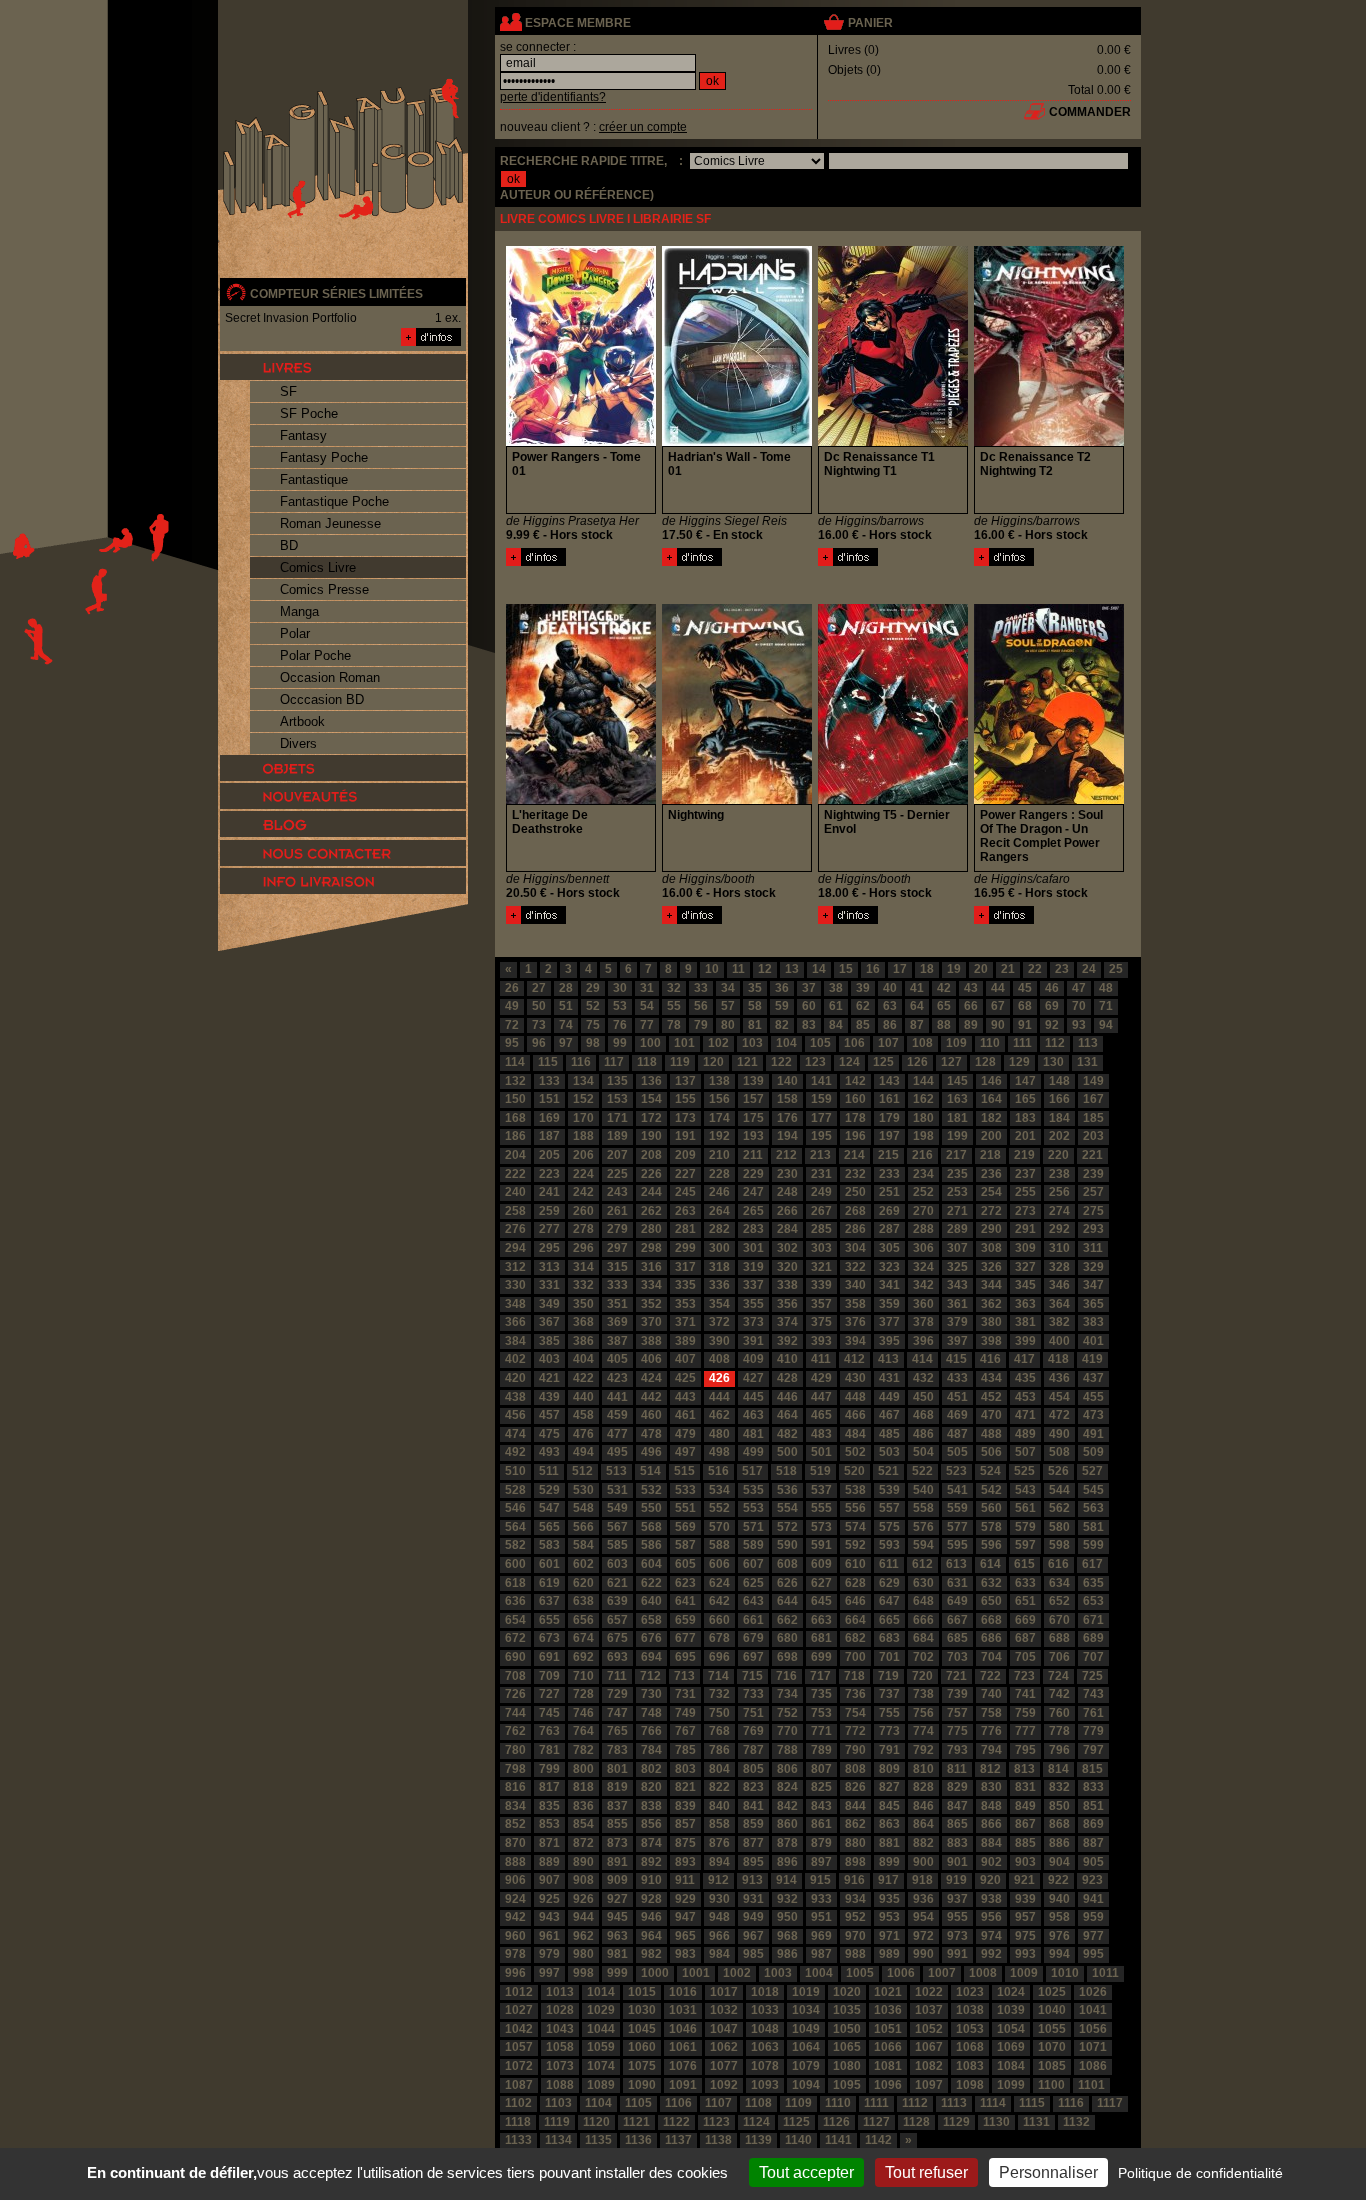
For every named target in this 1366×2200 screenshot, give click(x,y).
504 (923, 1452)
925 (549, 1899)
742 (1059, 1694)
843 (821, 1806)
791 (889, 1750)
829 (957, 1787)
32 (674, 988)
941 (1093, 1899)
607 (753, 1564)
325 (957, 1267)
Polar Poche (315, 655)
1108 (758, 2103)
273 (1025, 1211)
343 (957, 1285)
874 (651, 1843)
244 (651, 1192)
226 (651, 1174)
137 (685, 1081)
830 (991, 1787)
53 (620, 1006)
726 (515, 1694)
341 (889, 1285)
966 (719, 1936)
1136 (638, 2140)
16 (873, 969)
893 (685, 1862)
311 (1093, 1248)
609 (821, 1564)
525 (1024, 1471)
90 (998, 1025)
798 (515, 1769)
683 (889, 1638)
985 (753, 1954)
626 (787, 1583)
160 (855, 1099)
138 (719, 1081)
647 (889, 1601)
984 (719, 1954)
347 (1093, 1285)
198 (923, 1136)
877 (753, 1843)
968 (787, 1936)
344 (991, 1285)
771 (821, 1731)
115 (548, 1062)
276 (515, 1229)
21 (1008, 969)
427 (753, 1378)
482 (787, 1434)
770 (787, 1731)
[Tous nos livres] (343, 367)
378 (923, 1322)
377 (889, 1322)
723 (1024, 1676)
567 (617, 1527)
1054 (1011, 2029)
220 (1058, 1155)
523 (956, 1471)
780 (515, 1750)
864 (923, 1824)
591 (821, 1545)
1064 (806, 2047)
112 (1055, 1043)
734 (787, 1694)
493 (549, 1452)
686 (991, 1638)
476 (583, 1434)
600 (515, 1564)
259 (549, 1211)
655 (549, 1620)
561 (1025, 1508)
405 (617, 1359)
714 (718, 1676)
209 (685, 1155)
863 (889, 1824)
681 (821, 1638)
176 (787, 1118)
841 (753, 1806)
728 (583, 1694)
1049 (806, 2029)
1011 (1105, 1973)
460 (651, 1415)
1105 (638, 2103)
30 (620, 988)
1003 (778, 1973)
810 (923, 1769)
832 (1059, 1787)
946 (651, 1917)
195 (821, 1136)
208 (651, 1155)
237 (1025, 1174)
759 (1025, 1713)
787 (753, 1750)
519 (820, 1471)
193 (753, 1136)
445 (753, 1397)
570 (719, 1527)
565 (549, 1527)
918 (922, 1880)
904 (1059, 1862)
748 (651, 1713)
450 (923, 1397)
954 (923, 1917)
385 (549, 1341)
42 (944, 988)
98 (593, 1043)
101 (684, 1043)
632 (991, 1583)
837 (617, 1806)
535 (753, 1490)
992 (991, 1954)
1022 (929, 1992)
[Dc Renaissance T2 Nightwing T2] (1004, 562)
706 (1059, 1657)
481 (753, 1434)
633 (1025, 1583)
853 (549, 1824)
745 (549, 1713)
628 (855, 1583)
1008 (983, 1973)
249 (821, 1192)
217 (956, 1155)
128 (985, 1062)
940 (1059, 1899)
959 (1093, 1917)
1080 (847, 2066)
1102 (518, 2103)
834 (515, 1806)
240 (515, 1192)
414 (922, 1359)
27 (539, 988)
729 (617, 1694)
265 (753, 1211)
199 (957, 1136)
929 (685, 1899)
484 (855, 1434)
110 (990, 1043)
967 (753, 1936)
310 (1059, 1248)
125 (883, 1062)
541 (957, 1490)
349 (549, 1304)
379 (957, 1322)
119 (680, 1062)
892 (651, 1862)
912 (718, 1880)
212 (786, 1155)
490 (1059, 1434)
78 (674, 1025)
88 (944, 1025)
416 (990, 1359)
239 (1093, 1174)
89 (971, 1025)
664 (855, 1620)
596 (991, 1545)
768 (719, 1731)
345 (1025, 1285)
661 (753, 1620)
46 (1052, 988)
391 (753, 1341)
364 (1059, 1304)
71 (1106, 1006)
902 (991, 1862)
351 (617, 1304)
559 (957, 1508)
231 (821, 1174)
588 (719, 1545)
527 (1092, 1471)
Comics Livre (318, 567)
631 (957, 1583)
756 (923, 1713)
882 (923, 1843)
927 (617, 1899)
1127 (876, 2122)
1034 (806, 2010)
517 (752, 1471)
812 (990, 1769)
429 (821, 1378)
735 (821, 1694)
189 (617, 1136)
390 (719, 1341)
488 (991, 1434)
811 (957, 1769)
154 (651, 1099)
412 (854, 1359)
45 (1025, 988)
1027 (519, 2010)
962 (583, 1936)
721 (956, 1676)
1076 (683, 2066)
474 (515, 1434)
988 (855, 1954)
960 (515, 1936)
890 (583, 1862)
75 (593, 1025)
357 (821, 1304)
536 (787, 1490)
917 (888, 1880)
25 (1116, 969)
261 (617, 1211)
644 (787, 1601)
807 (821, 1769)
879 (821, 1843)
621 (617, 1583)
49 (512, 1006)
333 (617, 1285)
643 (753, 1601)
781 (549, 1750)
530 (583, 1490)
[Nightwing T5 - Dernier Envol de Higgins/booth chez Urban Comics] (893, 800)
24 (1089, 969)
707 (1093, 1657)
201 (1025, 1136)
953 (889, 1917)
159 (821, 1099)
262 (651, 1211)
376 (855, 1322)
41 (917, 988)
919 (956, 1880)
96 (539, 1043)
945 (617, 1917)
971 (889, 1936)
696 (719, 1657)
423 (617, 1378)
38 (836, 988)
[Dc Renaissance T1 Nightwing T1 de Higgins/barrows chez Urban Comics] (893, 442)
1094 (806, 2085)
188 (583, 1136)
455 (1093, 1397)
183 (1025, 1118)
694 (651, 1657)
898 (855, 1862)
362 (991, 1304)
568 (651, 1527)
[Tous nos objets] (343, 768)
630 (923, 1583)
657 (617, 1620)
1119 (557, 2122)
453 (1025, 1397)
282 (719, 1229)
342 (923, 1285)
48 (1106, 988)
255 (1025, 1192)
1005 (860, 1973)
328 (1059, 1267)
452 (991, 1397)
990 (923, 1954)
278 (583, 1229)
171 (617, 1118)
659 (685, 1620)
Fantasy (303, 435)
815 (1092, 1769)
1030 (642, 2010)
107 (888, 1043)
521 (888, 1471)
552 (719, 1508)
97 (566, 1043)
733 (753, 1694)
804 (719, 1769)
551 (685, 1508)
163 (957, 1099)
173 (685, 1118)
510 (515, 1471)
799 (549, 1769)
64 (917, 1006)
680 (787, 1638)
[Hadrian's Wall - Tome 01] (692, 562)
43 (971, 988)
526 (1058, 1471)
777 (1025, 1731)
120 (713, 1062)
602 (583, 1564)
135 (617, 1081)
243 (617, 1192)
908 (583, 1880)
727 (549, 1694)
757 (957, 1713)
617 (1092, 1564)
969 (821, 1936)
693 (617, 1657)
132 (515, 1081)
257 (1093, 1192)
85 (863, 1025)
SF (288, 391)
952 (855, 1917)
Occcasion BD (322, 699)
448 (855, 1397)
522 (922, 1471)
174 (719, 1118)
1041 (1093, 2010)
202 (1059, 1136)
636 (515, 1601)
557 (889, 1508)
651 (1025, 1601)
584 (583, 1545)
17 (900, 969)
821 (685, 1787)
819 (617, 1787)
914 (786, 1880)
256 (1059, 1192)
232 (855, 1174)
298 (651, 1248)
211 (753, 1155)
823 (753, 1787)
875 (685, 1843)
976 (1059, 1936)
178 (855, 1118)
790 (855, 1750)
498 (719, 1452)
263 (685, 1211)
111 (1022, 1043)
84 (836, 1025)
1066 (888, 2047)
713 (684, 1676)
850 (1059, 1806)
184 (1059, 1118)
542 (991, 1490)
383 (1093, 1322)
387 (617, 1341)
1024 (1011, 1992)
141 (821, 1081)
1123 (716, 2122)
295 (549, 1248)
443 (685, 1397)
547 (549, 1508)
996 (515, 1973)
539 (889, 1490)
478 (651, 1434)
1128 (916, 2122)
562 (1059, 1508)
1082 (929, 2066)
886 (1059, 1843)
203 (1093, 1136)
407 (685, 1359)
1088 (560, 2085)
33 (701, 988)
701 (889, 1657)
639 (617, 1601)
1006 (901, 1973)
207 (617, 1155)
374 (787, 1322)
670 (1059, 1620)
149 (1093, 1081)
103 (752, 1043)
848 (991, 1806)
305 (889, 1248)
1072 (519, 2066)
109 (956, 1043)
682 (855, 1638)
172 (651, 1118)
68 (1025, 1006)
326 (991, 1267)
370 (651, 1322)
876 (719, 1843)
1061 (683, 2047)
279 (617, 1229)
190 (651, 1136)
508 (1059, 1452)
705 (1025, 1657)
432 (923, 1378)
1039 (1011, 2010)
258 (515, 1211)
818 (583, 1787)
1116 (1071, 2103)
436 (1059, 1378)
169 (549, 1118)
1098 (970, 2085)
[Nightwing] (692, 920)
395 (889, 1341)
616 (1058, 1564)
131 (1087, 1062)
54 (647, 1006)
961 (549, 1936)
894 (719, 1862)
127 (951, 1062)
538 (855, 1490)
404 (583, 1359)
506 (991, 1452)
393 (821, 1341)
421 (549, 1378)
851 (1093, 1806)
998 (583, 1973)
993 (1025, 1954)
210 (719, 1155)
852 (515, 1824)
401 (1093, 1341)
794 (991, 1750)
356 (787, 1304)
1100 (1051, 2085)
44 (998, 988)
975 (1025, 1936)
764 (583, 1731)
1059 (601, 2047)
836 (583, 1806)
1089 (601, 2085)
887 (1093, 1843)
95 (512, 1043)
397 (957, 1341)
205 (549, 1155)
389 (685, 1341)
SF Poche (309, 413)
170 (583, 1118)
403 (549, 1359)
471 (1025, 1415)
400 (1059, 1341)
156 (719, 1099)
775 (957, 1731)
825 (821, 1787)
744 (515, 1713)
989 (889, 1954)
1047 (724, 2029)
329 (1093, 1267)
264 (719, 1211)
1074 (601, 2066)
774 (923, 1731)
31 (647, 988)
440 (583, 1397)
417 (1024, 1359)
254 (991, 1192)
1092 (724, 2085)
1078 (765, 2066)
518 (786, 1471)
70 (1079, 1006)
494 (583, 1452)
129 (1019, 1062)
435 (1025, 1378)
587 (685, 1545)
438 (515, 1397)
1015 (642, 1992)
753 (821, 1713)
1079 (806, 2066)
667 (957, 1620)
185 (1093, 1118)
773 (889, 1731)
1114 (993, 2103)
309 (1025, 1248)
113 (1088, 1043)
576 (923, 1527)
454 (1059, 1397)
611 (889, 1564)
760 (1059, 1713)
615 (1024, 1564)
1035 (847, 2010)
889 (549, 1862)
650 (991, 1601)
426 (719, 1378)
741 (1025, 1694)
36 (782, 988)
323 (889, 1267)
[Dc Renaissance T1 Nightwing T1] (848, 562)
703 (957, 1657)
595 (957, 1545)
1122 (676, 2122)
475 (549, 1434)
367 (549, 1322)
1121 (636, 2122)
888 (515, 1862)
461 (685, 1415)
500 (787, 1452)
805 (753, 1769)
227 (685, 1174)
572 (787, 1527)
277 (549, 1229)
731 (685, 1694)
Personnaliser (1048, 2172)
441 (617, 1397)
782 (583, 1750)
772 (855, 1731)
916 (854, 1880)
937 (957, 1899)
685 (957, 1638)
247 (753, 1192)
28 (566, 988)
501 (821, 1452)
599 (1093, 1545)
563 (1093, 1508)
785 (685, 1750)
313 (549, 1267)
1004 (819, 1973)
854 (583, 1824)
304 (855, 1248)
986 (787, 1954)
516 (718, 1471)
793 (957, 1750)
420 (515, 1378)
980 (583, 1954)
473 (1093, 1415)
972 (923, 1936)
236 (991, 1174)
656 (583, 1620)
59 (782, 1006)
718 (854, 1676)
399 (1025, 1341)
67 (998, 1006)
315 (617, 1267)
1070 (1052, 2047)
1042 (519, 2029)
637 (549, 1601)
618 (515, 1583)
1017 (724, 1992)
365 (1093, 1304)
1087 (519, 2085)
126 (917, 1062)
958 (1059, 1917)
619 (549, 1583)
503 (889, 1452)
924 (515, 1899)
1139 (758, 2140)
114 (515, 1062)
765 (617, 1731)
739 (957, 1694)
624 (719, 1583)
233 (889, 1174)
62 (863, 1006)
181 (957, 1118)
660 (719, 1620)
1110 (838, 2103)
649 (957, 1601)
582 (515, 1545)
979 (549, 1954)
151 (549, 1099)
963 (617, 1936)
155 (685, 1099)
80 (728, 1025)
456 (515, 1415)
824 (787, 1787)
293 (1093, 1229)
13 (792, 969)
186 (515, 1136)
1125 (796, 2122)
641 (685, 1601)
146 (991, 1081)
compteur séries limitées (336, 294)
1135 (598, 2140)
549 (617, 1508)
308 (991, 1248)
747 (617, 1713)
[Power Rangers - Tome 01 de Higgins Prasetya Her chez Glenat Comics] (581, 442)
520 (854, 1471)
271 (957, 1211)
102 (718, 1043)
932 (787, 1899)
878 (787, 1843)
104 (786, 1043)
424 (651, 1378)
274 (1059, 1211)
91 (1025, 1025)
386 (583, 1341)
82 (782, 1025)
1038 (970, 2010)
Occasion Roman (330, 677)
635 (1093, 1583)
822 (719, 1787)
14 (819, 969)
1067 (929, 2047)
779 (1093, 1731)
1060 (642, 2047)
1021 (888, 1992)
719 (888, 1676)
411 (821, 1359)
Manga (299, 611)
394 (855, 1341)
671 (1093, 1620)
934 (855, 1899)
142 (855, 1081)
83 (809, 1025)
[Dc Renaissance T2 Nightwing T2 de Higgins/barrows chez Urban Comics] (1049, 442)
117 (614, 1062)
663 (821, 1620)
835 (549, 1806)
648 (923, 1601)
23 (1062, 969)
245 (685, 1192)
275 (1093, 1211)
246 (719, 1192)
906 (515, 1880)
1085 (1052, 2066)
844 (855, 1806)
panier (870, 23)
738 (923, 1694)
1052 (929, 2029)
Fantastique (314, 479)
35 (755, 988)
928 (651, 1899)
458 (583, 1415)
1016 (683, 1992)
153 (617, 1099)
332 (583, 1285)
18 (927, 969)
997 (549, 1973)
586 (651, 1545)
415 (956, 1359)
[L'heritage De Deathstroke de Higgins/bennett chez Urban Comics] (581, 800)
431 (889, 1378)
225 (617, 1174)
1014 (601, 1992)
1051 (888, 2029)
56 (701, 1006)
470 (991, 1415)
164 (991, 1099)
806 (787, 1769)
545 (1093, 1490)
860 (787, 1824)
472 (1059, 1415)
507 (1025, 1452)
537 (821, 1490)
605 (685, 1564)
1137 (678, 2140)
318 (719, 1267)
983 (685, 1954)
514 (650, 1471)
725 (1092, 1676)
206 (583, 1155)
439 (549, 1397)
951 (821, 1917)
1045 (642, 2029)
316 (651, 1267)
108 (922, 1043)
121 (747, 1062)
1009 (1024, 1973)
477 (617, 1434)
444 (719, 1397)
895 (753, 1862)
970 (855, 1936)
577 (957, 1527)
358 (855, 1304)
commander (1090, 112)
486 (923, 1434)
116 (581, 1062)
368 (583, 1322)
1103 (558, 2103)
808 (855, 1769)
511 (549, 1471)
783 (617, 1750)
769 (753, 1731)
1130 (996, 2122)
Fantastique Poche (334, 501)
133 (549, 1081)
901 (957, 1862)
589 (753, 1545)
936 (923, 1899)
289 (957, 1229)
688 (1059, 1638)
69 (1052, 1006)
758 (991, 1713)
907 (549, 1880)
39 (863, 988)
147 (1025, 1081)
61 (836, 1006)
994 (1059, 1954)
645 (821, 1601)
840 (719, 1806)
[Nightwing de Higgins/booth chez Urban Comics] (737, 800)
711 (617, 1676)
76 (620, 1025)
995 (1093, 1954)
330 (515, 1285)
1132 (1076, 2122)
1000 (655, 1973)
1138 (718, 2140)
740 (991, 1694)
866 (991, 1824)
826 (855, 1787)
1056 (1093, 2029)
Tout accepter (806, 2172)
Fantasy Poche (324, 457)
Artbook (302, 721)
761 (1093, 1713)
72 (512, 1025)
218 (990, 1155)
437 (1093, 1378)
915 (820, 1880)
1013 (560, 1992)
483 (821, 1434)
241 (549, 1192)
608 (787, 1564)
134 (583, 1081)
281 (685, 1229)
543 (1025, 1490)
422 (583, 1378)
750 (719, 1713)
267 (821, 1211)
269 (889, 1211)
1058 (560, 2047)
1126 (836, 2122)
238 (1059, 1174)
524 (990, 1471)
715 (752, 1676)
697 (753, 1657)
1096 (888, 2085)
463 (753, 1415)
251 (889, 1192)
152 (583, 1099)
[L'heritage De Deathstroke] (536, 920)
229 (753, 1174)
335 (685, 1285)
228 (719, 1174)
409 (753, 1359)
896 (787, 1862)
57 (728, 1006)
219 (1024, 1155)
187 (549, 1136)
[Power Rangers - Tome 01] (536, 562)
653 (1093, 1601)
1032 (724, 2010)
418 (1058, 1359)
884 (991, 1843)
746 (583, 1713)
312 (515, 1267)
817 (549, 1787)
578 (991, 1527)
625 (753, 1583)
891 (617, 1862)
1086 (1093, 2066)
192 (719, 1136)
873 (617, 1843)
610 (855, 1564)
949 (753, 1917)
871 (549, 1843)
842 (787, 1806)
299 (685, 1248)
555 (821, 1508)
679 (753, 1638)
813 (1024, 1769)
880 (855, 1843)
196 (855, 1136)
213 (820, 1155)
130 (1053, 1062)
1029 (601, 2010)
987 (821, 1954)
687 (1025, 1638)
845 (889, 1806)
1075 (642, 2066)
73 (539, 1025)
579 (1025, 1527)
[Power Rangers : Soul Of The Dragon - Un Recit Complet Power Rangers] (1004, 920)
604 (651, 1564)
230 (787, 1174)
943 (549, 1917)
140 (787, 1081)
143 (889, 1081)
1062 (724, 2047)
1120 (596, 2122)
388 (651, 1341)
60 (809, 1006)
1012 (519, 1992)
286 (855, 1229)
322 (855, 1267)
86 (890, 1025)
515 (684, 1471)
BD (289, 545)
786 (719, 1750)
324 (923, 1267)
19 (954, 969)
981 (617, 1954)
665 (889, 1620)
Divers (298, 743)
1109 (798, 2103)
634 (1059, 1583)
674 (583, 1638)
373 (753, 1322)
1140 (798, 2140)
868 (1059, 1824)
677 (685, 1638)
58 (755, 1006)
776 (991, 1731)
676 (651, 1638)
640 (651, 1601)
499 (753, 1452)
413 (888, 1359)
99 (620, 1043)
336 (719, 1285)
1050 (847, 2029)
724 (1058, 1676)
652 (1059, 1601)
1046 (683, 2029)
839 (685, 1806)
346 (1059, 1285)
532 (651, 1490)
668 (991, 1620)
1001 (696, 1973)
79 (701, 1025)
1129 (956, 2122)
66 (971, 1006)
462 (719, 1415)
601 (549, 1564)
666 (923, 1620)
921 (1024, 1880)
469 (957, 1415)
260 (583, 1211)
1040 (1052, 2010)
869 (1093, 1824)
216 (922, 1155)
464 (787, 1415)
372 (719, 1322)
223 (549, 1174)
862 (855, 1824)
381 (1025, 1322)
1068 (970, 2047)
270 (923, 1211)
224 (583, 1174)
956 (991, 1917)
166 (1059, 1099)
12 (765, 969)
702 (923, 1657)
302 (787, 1248)
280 (651, 1229)
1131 (1036, 2122)
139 (753, 1081)
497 (685, 1452)
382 (1059, 1322)
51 (566, 1006)
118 (647, 1062)
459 (617, 1415)
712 (650, 1676)
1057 (519, 2047)
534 (719, 1490)
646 (855, 1601)
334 (651, 1285)
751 (753, 1713)
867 (1025, 1824)
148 (1059, 1081)
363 (1025, 1304)
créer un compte (643, 127)
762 (515, 1731)
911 (685, 1880)
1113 (954, 2103)
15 (846, 969)
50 (539, 1006)
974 (991, 1936)
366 (515, 1322)
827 (889, 1787)
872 (583, 1843)
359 (889, 1304)
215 (888, 1155)
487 (957, 1434)
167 (1093, 1099)
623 (685, 1583)
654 (515, 1620)
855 (617, 1824)
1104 (598, 2103)
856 (651, 1824)
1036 (888, 2010)
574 (855, 1527)
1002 (737, 1973)
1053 (970, 2029)
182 (991, 1118)
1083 (970, 2066)
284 (787, 1229)
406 (651, 1359)
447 (821, 1397)
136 (651, 1081)
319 (753, 1267)
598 (1059, 1545)
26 (512, 988)
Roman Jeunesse (330, 523)
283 (753, 1229)
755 (889, 1713)
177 (821, 1118)
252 (923, 1192)
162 (923, 1099)
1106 (678, 2103)
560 (991, 1508)
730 (651, 1694)
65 (944, 1006)
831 (1025, 1787)
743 (1093, 1694)
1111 (876, 2103)
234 (923, 1174)
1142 (878, 2140)
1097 (929, 2085)
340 (855, 1285)
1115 (1032, 2103)
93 (1079, 1025)
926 (583, 1899)
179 (889, 1118)
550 (651, 1508)
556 (855, 1508)
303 (821, 1248)
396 (923, 1341)
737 (889, 1694)
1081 (888, 2066)
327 (1025, 1267)
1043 (560, 2029)
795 (1025, 1750)
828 (923, 1787)
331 (549, 1285)
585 (617, 1545)
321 (821, 1267)
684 (923, 1638)
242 (583, 1192)
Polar (295, 633)
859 (753, 1824)
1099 (1011, 2085)
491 (1093, 1434)
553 (753, 1508)
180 (923, 1118)
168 (515, 1118)
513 (616, 1471)
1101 (1091, 2085)
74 (566, 1025)
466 (855, 1415)
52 (593, 1006)
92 (1052, 1025)
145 (957, 1081)
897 (821, 1862)
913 (752, 1880)
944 (583, 1917)
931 (753, 1899)
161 (889, 1099)
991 (957, 1954)
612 (922, 1564)
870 (515, 1843)
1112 (915, 2103)
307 (957, 1248)
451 (957, 1397)
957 (1025, 1917)
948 (719, 1917)
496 (651, 1452)
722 (990, 1676)
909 (617, 1880)
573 (821, 1527)
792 (923, 1750)
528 (515, 1490)
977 (1093, 1936)
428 (787, 1378)
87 (917, 1025)
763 (549, 1731)
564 (515, 1527)
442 (651, 1397)
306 (923, 1248)
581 (1093, 1527)
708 (515, 1676)
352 (651, 1304)
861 (821, 1824)
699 (821, 1657)
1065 (847, 2047)
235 (957, 1174)
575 (889, 1527)
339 (821, 1285)
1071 (1093, 2047)
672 (515, 1638)
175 (753, 1118)
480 (719, 1434)
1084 (1011, 2066)
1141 (838, 2140)
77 (647, 1025)
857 (685, 1824)
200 (991, 1136)
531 (617, 1490)
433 (957, 1378)
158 (787, 1099)
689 (1093, 1638)
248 (787, 1192)
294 (515, 1248)
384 (515, 1341)
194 (787, 1136)
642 (719, 1601)
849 (1025, 1806)
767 (685, 1731)
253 (957, 1192)
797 (1093, 1750)
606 (719, 1564)
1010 (1065, 1973)
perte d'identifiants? (553, 97)
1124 (756, 2122)
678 (719, 1638)
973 (957, 1936)
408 (719, 1359)
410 (787, 1359)
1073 (560, 2066)
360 (923, 1304)
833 (1093, 1787)
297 (617, 1248)
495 (617, 1452)
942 (515, 1917)
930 (719, 1899)
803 (685, 1769)
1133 (518, 2140)
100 (650, 1043)
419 (1092, 1359)
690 (515, 1657)
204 (515, 1155)
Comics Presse (324, 589)
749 (685, 1713)
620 (583, 1583)
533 (685, 1490)
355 (753, 1304)
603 (617, 1564)
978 (515, 1954)
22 (1035, 969)
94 (1106, 1025)
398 (991, 1341)
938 (991, 1899)
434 (991, 1378)
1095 (847, 2085)
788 (787, 1750)
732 (719, 1694)
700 (855, 1657)
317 (685, 1267)
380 (991, 1322)
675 (617, 1638)
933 (821, 1899)
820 (651, 1787)
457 (549, 1415)
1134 (558, 2140)
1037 (929, 2010)
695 (685, 1657)
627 (821, 1583)
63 (890, 1006)
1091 (683, 2085)
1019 (806, 1992)
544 (1059, 1490)
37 (809, 988)
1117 (1110, 2103)
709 (549, 1676)
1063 (765, 2047)
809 (889, 1769)
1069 (1011, 2047)
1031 (683, 2010)
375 (821, 1322)
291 (1025, 1229)
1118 (518, 2122)
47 (1079, 988)
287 (889, 1229)
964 (651, 1936)
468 (923, 1415)
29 (593, 988)
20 (981, 969)
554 (787, 1508)
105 (820, 1043)
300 (719, 1248)
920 (990, 1880)
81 (755, 1025)
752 (787, 1713)
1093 (765, 2085)
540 (923, 1490)
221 (1092, 1155)
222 (515, 1174)
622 (651, 1583)
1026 (1093, 1992)
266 (787, 1211)
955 (957, 1917)
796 (1059, 1750)
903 (1025, 1862)
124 (849, 1062)
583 (549, 1545)
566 (583, 1527)
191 (685, 1136)
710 (583, 1676)
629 (889, 1583)
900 (923, 1862)
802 (651, 1769)
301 (753, 1248)
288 (923, 1229)
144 (923, 1081)
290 (991, 1229)
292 (1059, 1229)
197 (889, 1136)
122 (781, 1062)
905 (1093, 1862)
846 (923, 1806)
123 (815, 1062)
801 (617, 1769)
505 (957, 1452)
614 (990, 1564)
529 (549, 1490)
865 (957, 1824)
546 (515, 1508)
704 (991, 1657)
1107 (718, 2103)
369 (617, 1322)
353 (685, 1304)
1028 (560, 2010)
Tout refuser (926, 2172)
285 (821, 1229)
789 (821, 1750)
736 (855, 1694)
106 (854, 1043)
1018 (765, 1992)
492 (515, 1452)
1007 (942, 1973)
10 (712, 969)
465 (821, 1415)
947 (685, 1917)
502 (855, 1452)
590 (787, 1545)
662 (787, 1620)
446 (787, 1397)
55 (674, 1006)
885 (1025, 1843)
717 (820, 1676)
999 (617, 1973)
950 (787, 1917)
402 (515, 1359)
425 (685, 1378)
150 (515, 1099)
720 (922, 1676)
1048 (765, 2029)
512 (582, 1471)
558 (923, 1508)
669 (1025, 1620)
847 (957, 1806)
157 (753, 1099)
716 (786, 1676)
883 (957, 1843)
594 (923, 1545)
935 (889, 1899)
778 (1059, 1731)
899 (889, 1862)
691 (549, 1657)
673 (549, 1638)
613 (956, 1564)
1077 (724, 2066)
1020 (847, 1992)
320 (787, 1267)
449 (889, 1397)
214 (854, 1155)
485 (889, 1434)
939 (1025, 1899)
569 (685, 1527)
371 (685, 1322)
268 (855, 1211)
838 (651, 1806)
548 (583, 1508)
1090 (642, 2085)
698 (787, 1657)
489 (1025, 1434)
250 (855, 1192)
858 (719, 1824)
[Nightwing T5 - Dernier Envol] (848, 920)
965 (685, 1936)
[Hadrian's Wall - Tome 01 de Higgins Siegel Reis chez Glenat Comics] (737, 442)
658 (651, 1620)
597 (1025, 1545)
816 (515, 1787)
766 (651, 1731)
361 (957, 1304)
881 (889, 1843)
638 (583, 1601)
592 (855, 1545)
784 (651, 1750)
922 (1058, 1880)
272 (991, 1211)
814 (1058, 1769)
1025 (1052, 1992)
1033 (765, 2010)
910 (651, 1880)
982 (651, 1954)
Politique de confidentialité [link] (1200, 2173)
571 (753, 1527)
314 (583, 1267)
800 (583, 1769)
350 (583, 1304)
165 (1025, 1099)
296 (583, 1248)
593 (889, 1545)
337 (753, 1285)
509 (1093, 1452)
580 (1059, 1527)
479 (685, 1434)
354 (719, 1304)
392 (787, 1341)
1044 (601, 2029)
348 (515, 1304)
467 (889, 1415)
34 (728, 988)
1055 (1052, 2029)
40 (890, 988)
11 (738, 969)
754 (855, 1713)
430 (855, 1378)
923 (1092, 1880)
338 (787, 1285)
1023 (970, 1992)
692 (583, 1657)
